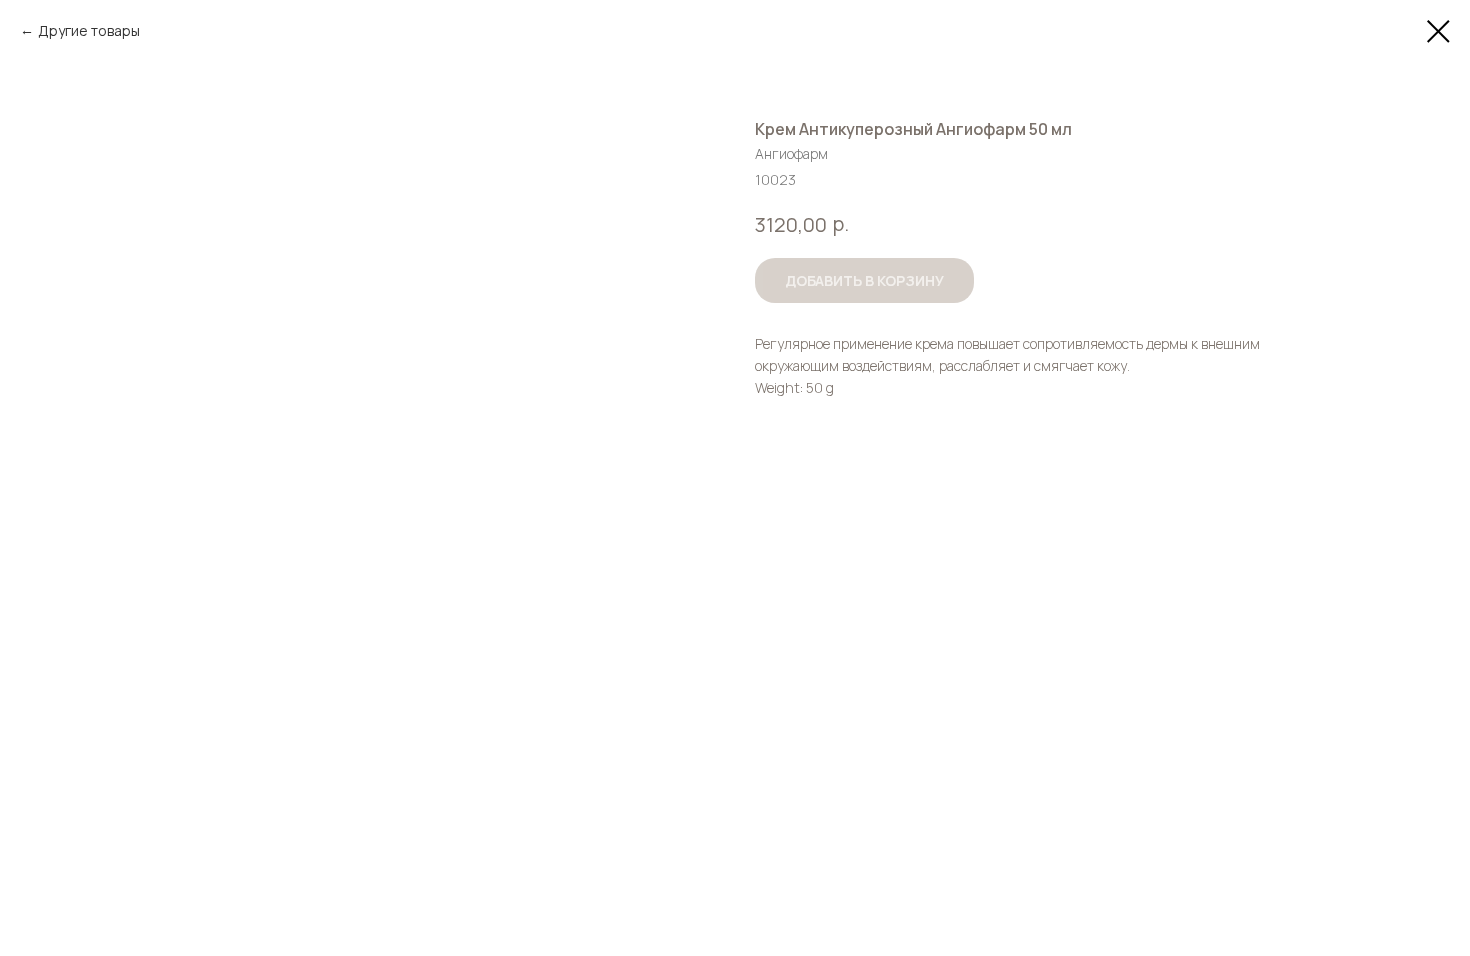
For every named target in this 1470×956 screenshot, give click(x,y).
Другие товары (89, 30)
